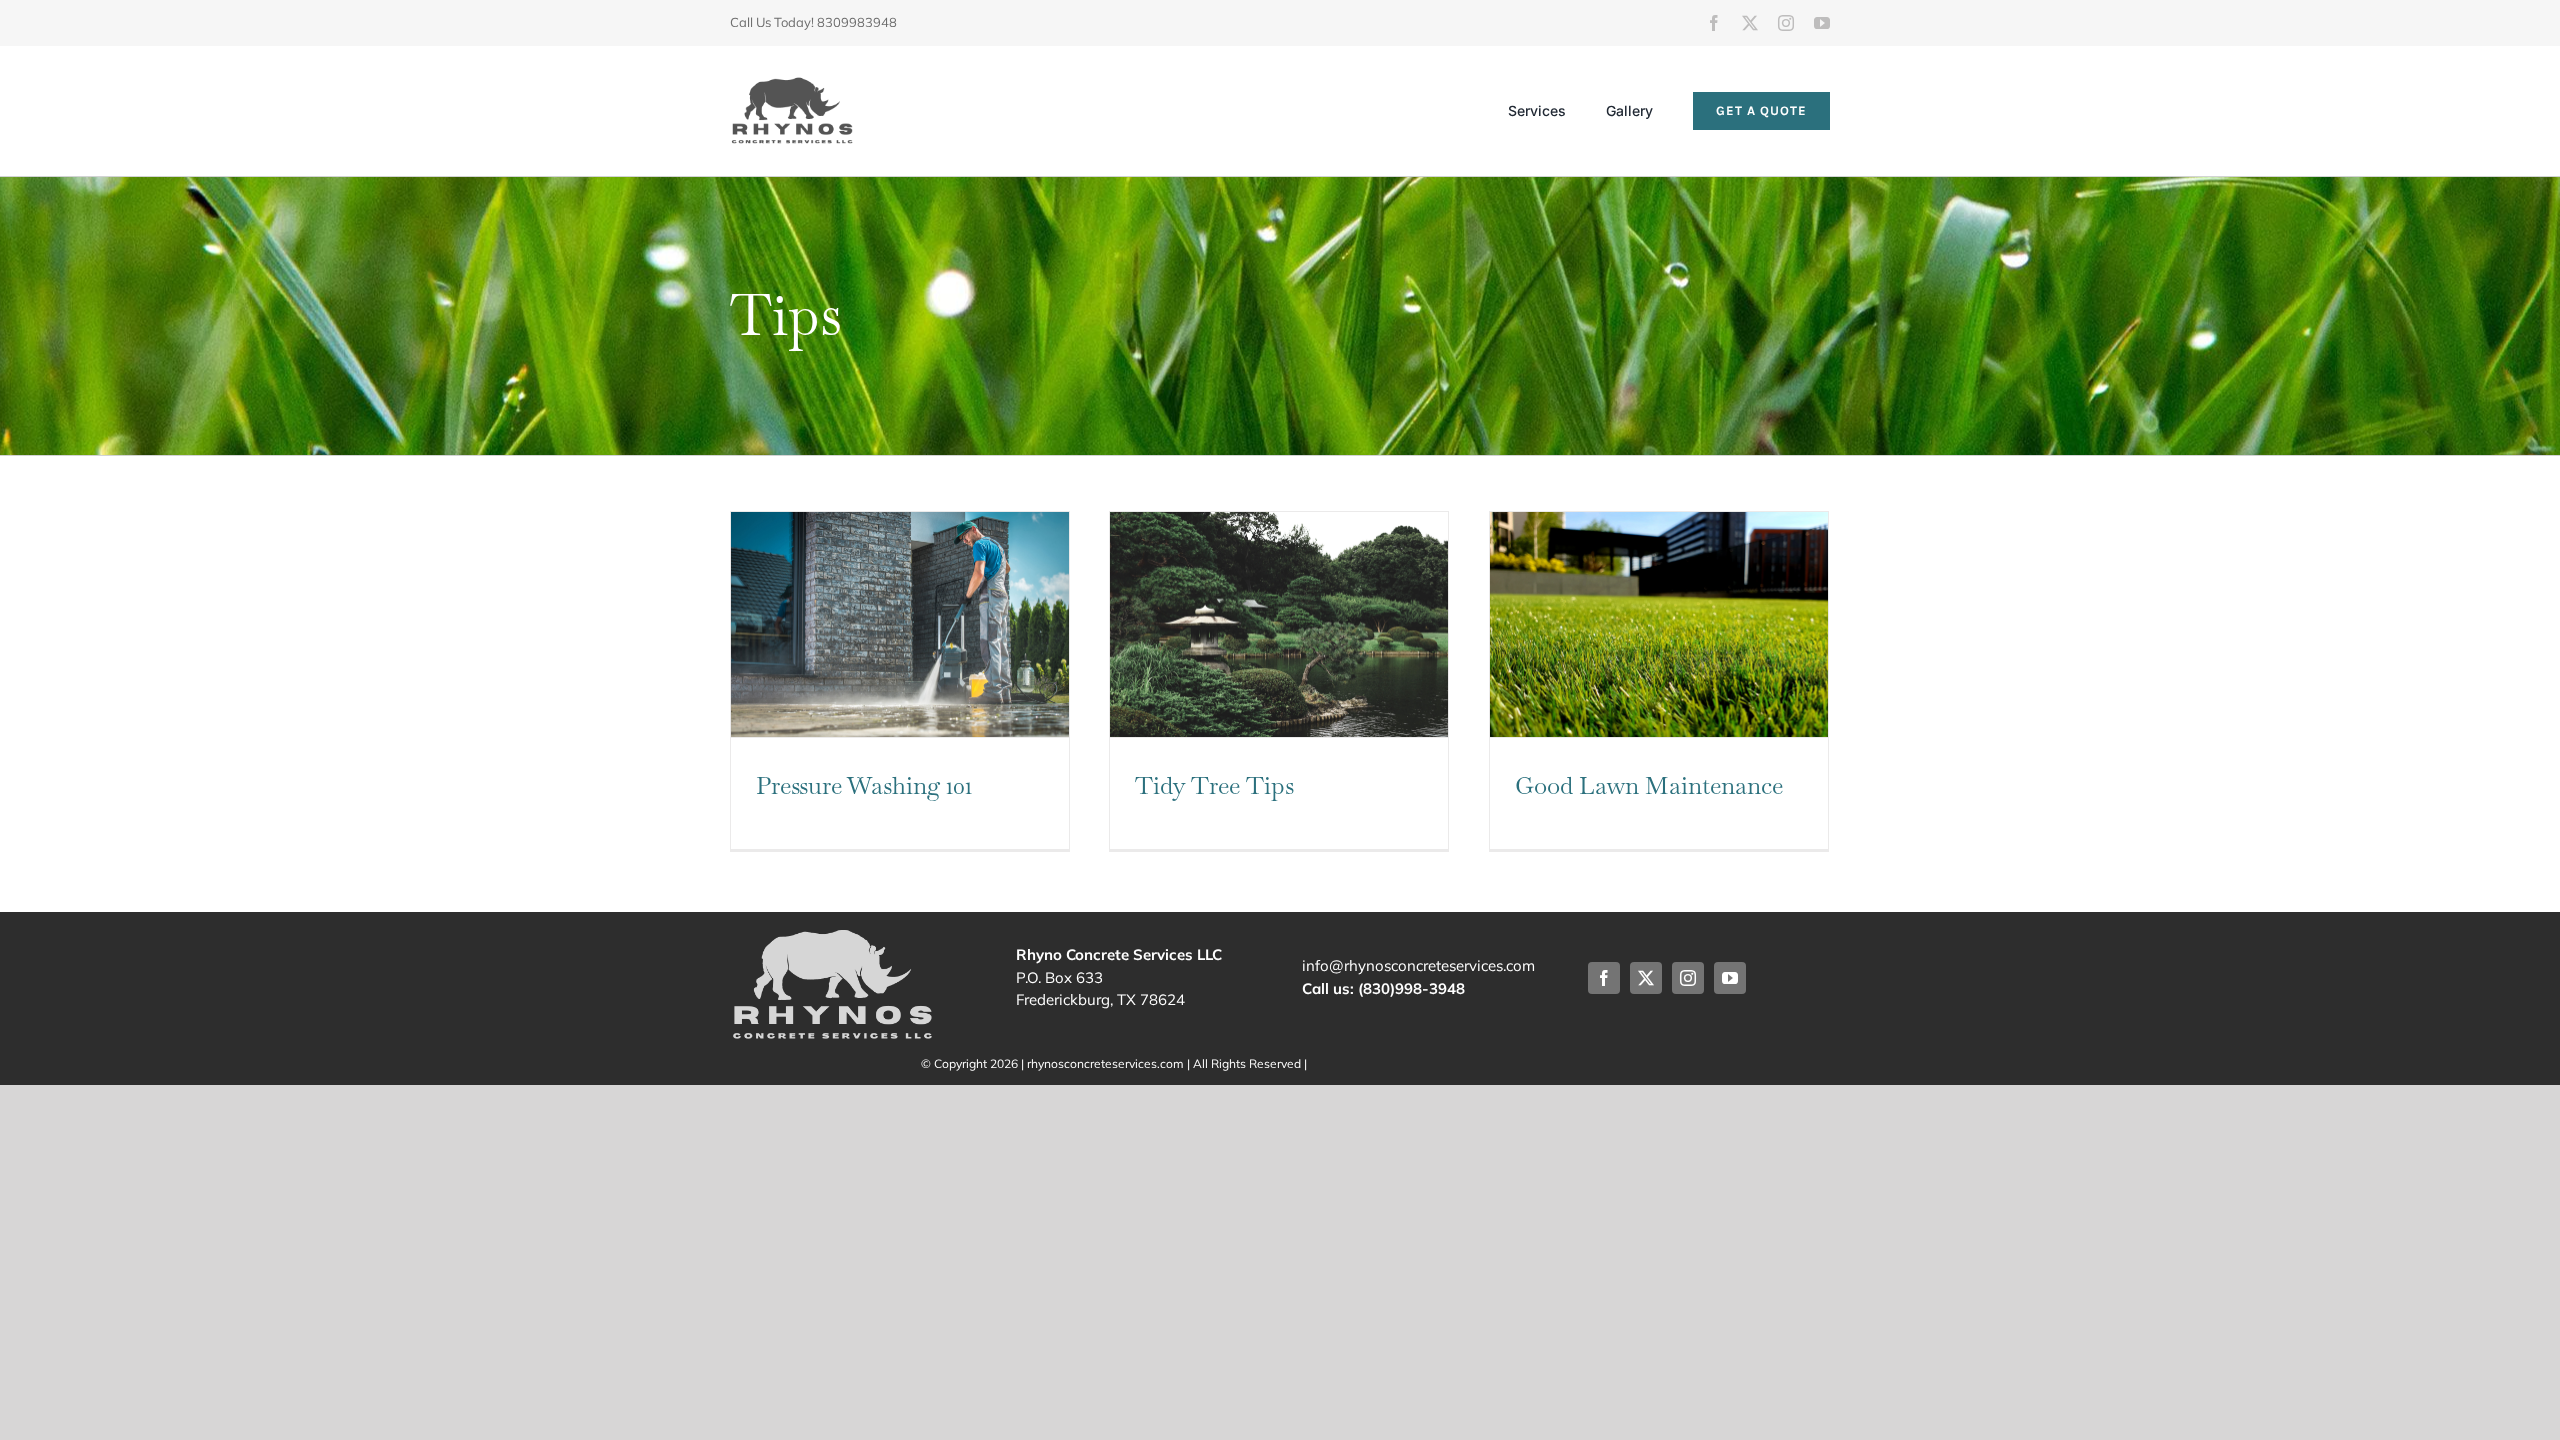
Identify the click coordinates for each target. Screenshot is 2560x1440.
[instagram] (1786, 23)
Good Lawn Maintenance (1649, 785)
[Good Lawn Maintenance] (1659, 625)
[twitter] (1750, 23)
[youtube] (1822, 23)
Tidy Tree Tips (1214, 785)
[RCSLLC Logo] (792, 85)
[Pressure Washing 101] (900, 625)
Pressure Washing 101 (864, 785)
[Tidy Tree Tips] (1279, 625)
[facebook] (1714, 23)
